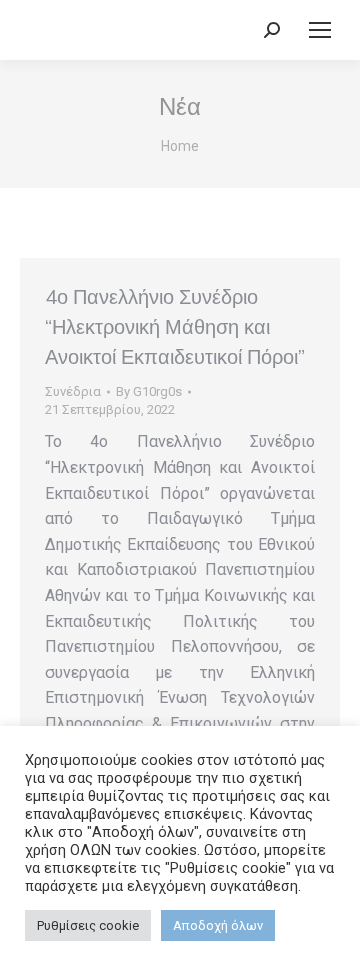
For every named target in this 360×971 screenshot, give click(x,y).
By (149, 391)
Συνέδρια (73, 391)
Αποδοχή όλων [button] (218, 925)
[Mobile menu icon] (320, 30)
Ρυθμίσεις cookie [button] (88, 925)
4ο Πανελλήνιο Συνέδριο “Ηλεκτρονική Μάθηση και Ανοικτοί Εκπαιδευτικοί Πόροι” (175, 327)
